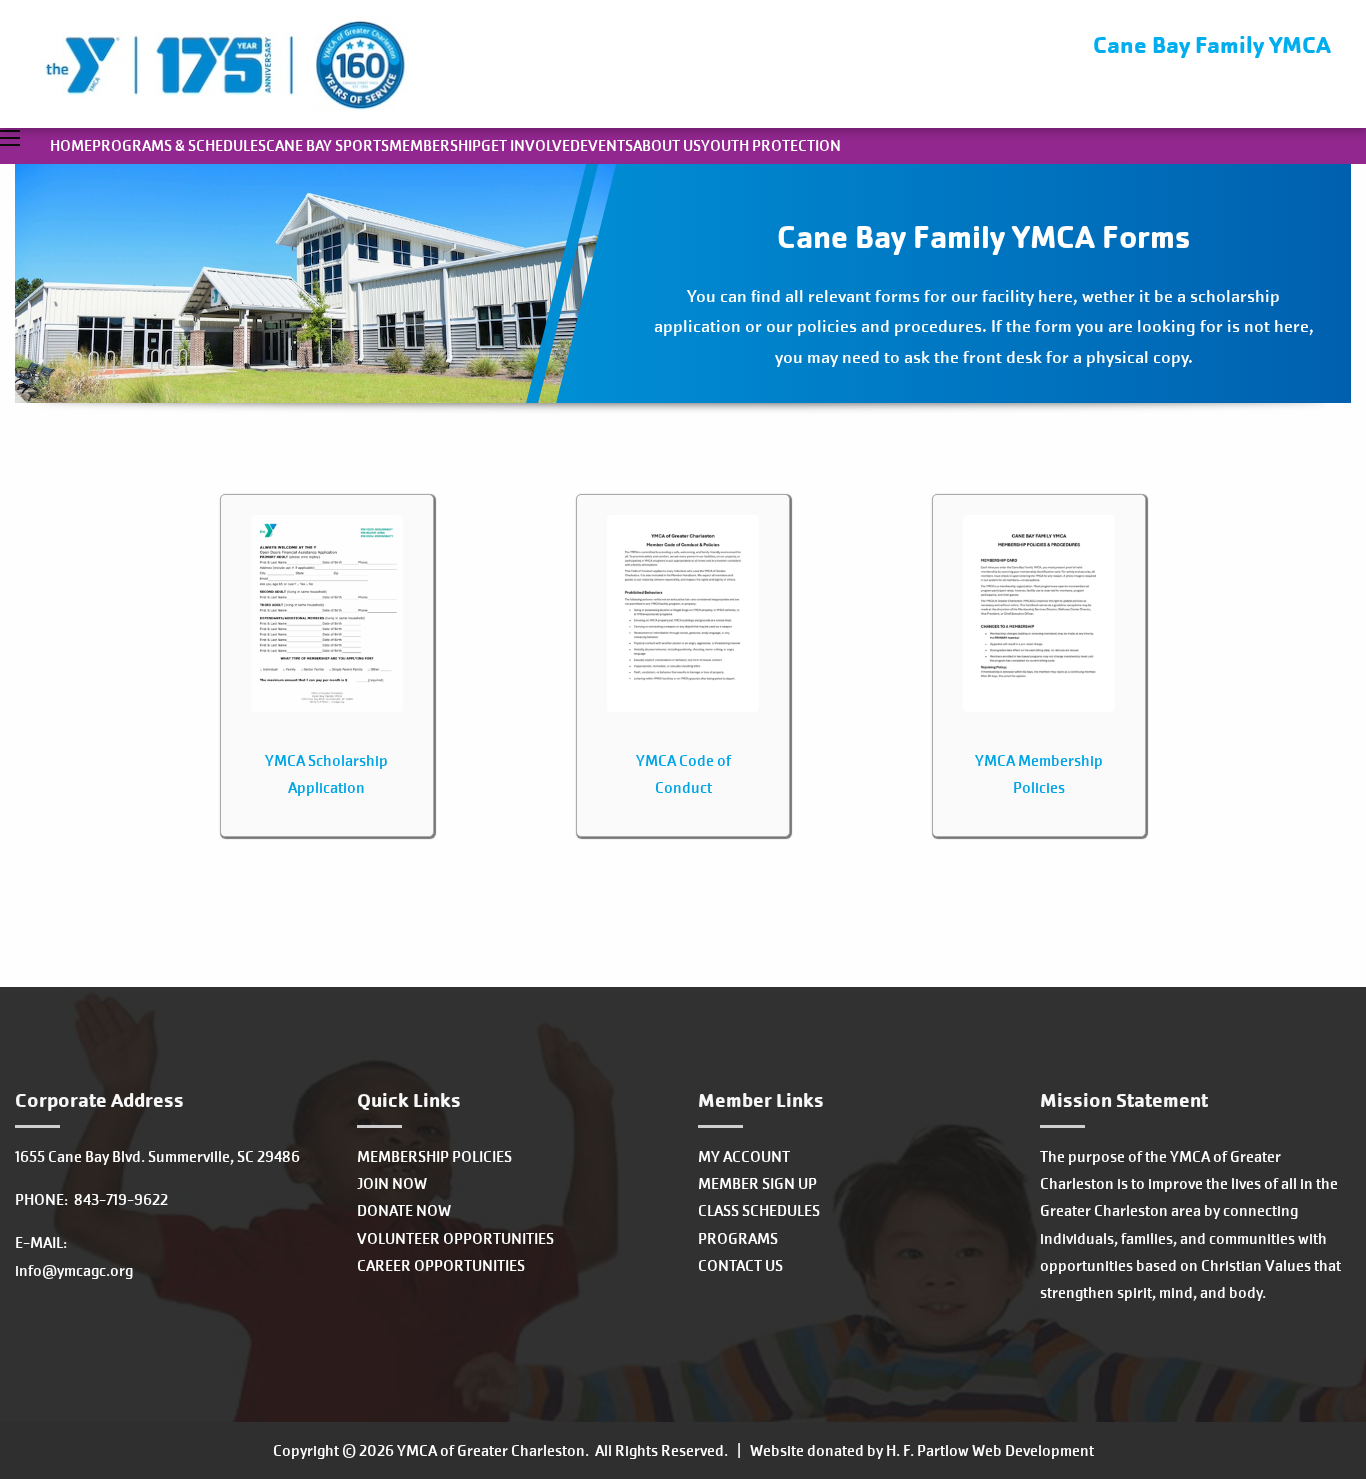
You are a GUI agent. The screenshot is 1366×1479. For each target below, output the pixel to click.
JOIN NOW (392, 1183)
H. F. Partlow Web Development (990, 1450)
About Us (667, 145)
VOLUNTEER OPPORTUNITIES (455, 1238)
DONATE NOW (404, 1210)
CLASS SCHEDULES (759, 1210)
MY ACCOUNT (744, 1156)
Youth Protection (771, 145)
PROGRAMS (738, 1238)
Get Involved (530, 145)
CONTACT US (740, 1265)
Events (606, 145)
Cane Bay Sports (327, 145)
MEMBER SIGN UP (757, 1183)
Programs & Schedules (179, 145)
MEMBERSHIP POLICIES (434, 1156)
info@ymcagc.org (74, 1270)
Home (71, 145)
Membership (435, 145)
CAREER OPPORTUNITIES (441, 1265)
